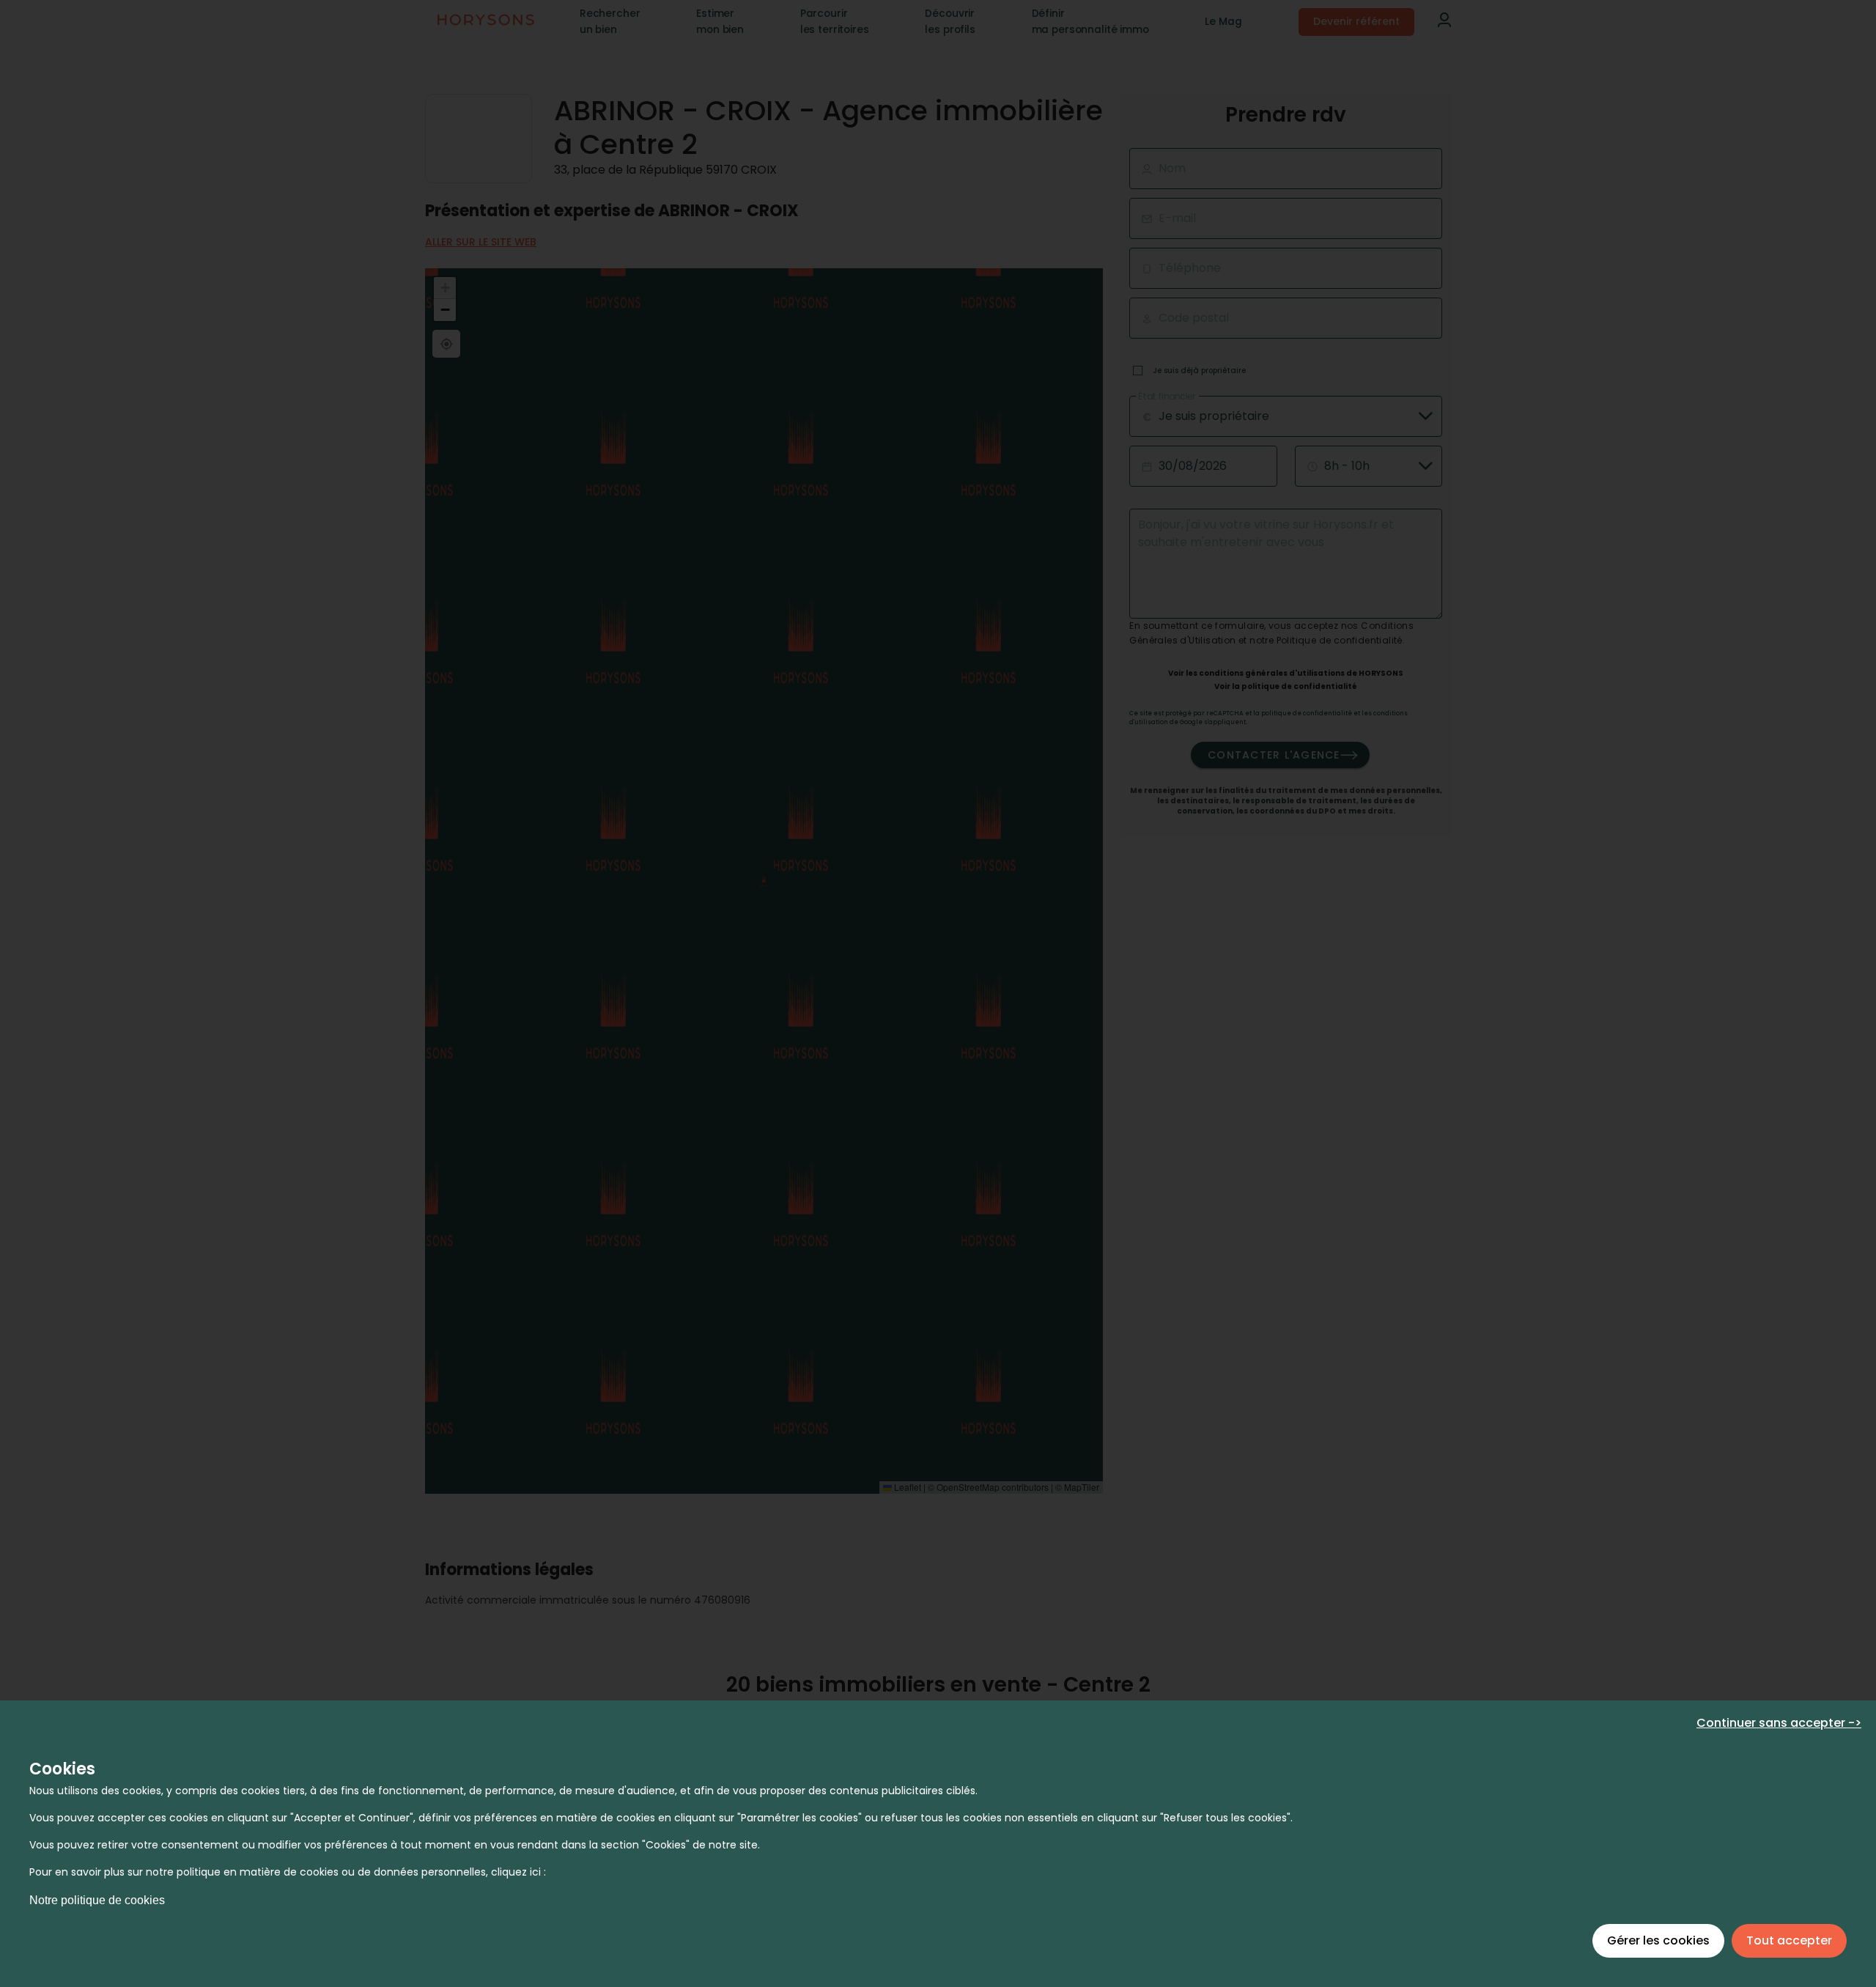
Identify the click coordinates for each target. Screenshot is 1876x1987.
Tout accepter (1789, 1940)
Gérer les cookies (1658, 1940)
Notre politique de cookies (97, 1900)
